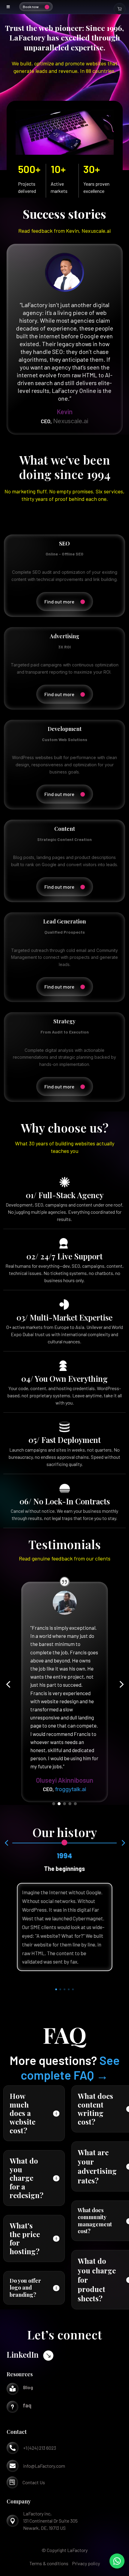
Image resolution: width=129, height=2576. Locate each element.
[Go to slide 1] (54, 1804)
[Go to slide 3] (64, 1804)
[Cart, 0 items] (120, 9)
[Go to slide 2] (59, 1804)
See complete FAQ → (70, 2067)
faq (27, 2405)
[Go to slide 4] (70, 1804)
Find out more (59, 601)
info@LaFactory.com (44, 2466)
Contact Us (34, 2482)
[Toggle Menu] (8, 7)
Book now (31, 7)
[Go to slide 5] (75, 1804)
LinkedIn (23, 2355)
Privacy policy (86, 2563)
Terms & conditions (49, 2563)
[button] (8, 1685)
